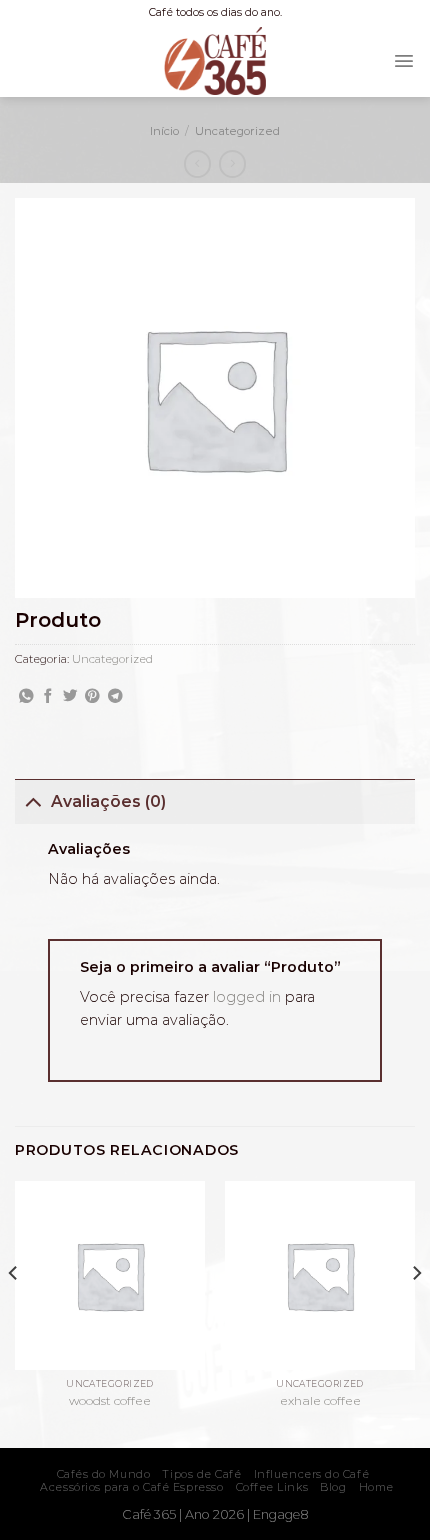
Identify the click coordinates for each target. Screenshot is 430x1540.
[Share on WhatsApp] (26, 697)
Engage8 (281, 1514)
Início (164, 131)
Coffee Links (272, 1487)
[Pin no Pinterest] (92, 697)
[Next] (416, 1312)
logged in (247, 997)
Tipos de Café (201, 1474)
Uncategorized (237, 131)
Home (376, 1487)
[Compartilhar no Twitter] (70, 697)
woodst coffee (110, 1400)
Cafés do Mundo (104, 1474)
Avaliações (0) (108, 801)
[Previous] (14, 1312)
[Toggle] (32, 801)
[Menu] (404, 61)
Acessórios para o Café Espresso (131, 1487)
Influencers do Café (311, 1474)
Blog (333, 1487)
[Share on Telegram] (115, 697)
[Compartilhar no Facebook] (48, 697)
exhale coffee (320, 1400)
